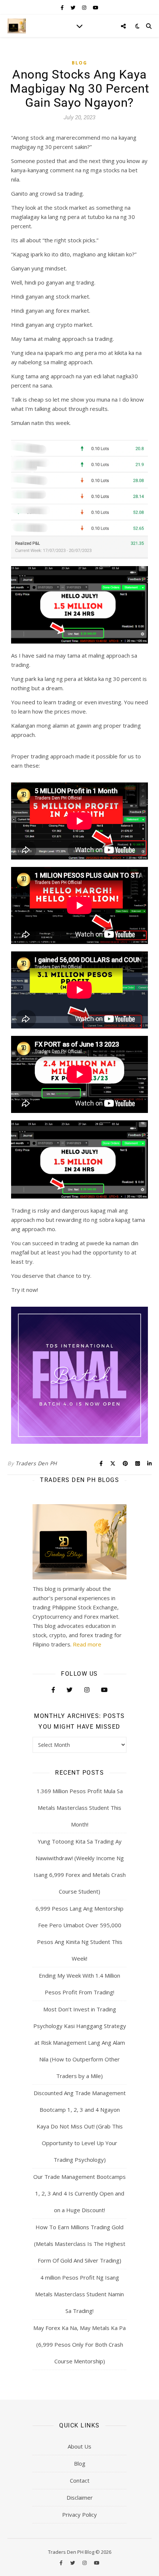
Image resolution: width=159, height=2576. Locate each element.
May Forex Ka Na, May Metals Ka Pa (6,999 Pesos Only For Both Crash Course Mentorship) (79, 2344)
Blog (79, 63)
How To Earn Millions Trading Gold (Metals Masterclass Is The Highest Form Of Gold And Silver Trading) (80, 2244)
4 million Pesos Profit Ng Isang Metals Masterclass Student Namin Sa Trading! (79, 2294)
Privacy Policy (79, 2514)
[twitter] (74, 7)
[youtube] (96, 7)
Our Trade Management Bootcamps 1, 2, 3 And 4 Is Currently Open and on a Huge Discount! (79, 2193)
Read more (87, 1644)
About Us (79, 2446)
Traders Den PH (36, 1463)
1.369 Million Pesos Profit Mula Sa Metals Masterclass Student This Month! (80, 1808)
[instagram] (85, 7)
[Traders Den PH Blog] (17, 26)
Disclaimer (80, 2497)
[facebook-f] (63, 7)
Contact (80, 2480)
